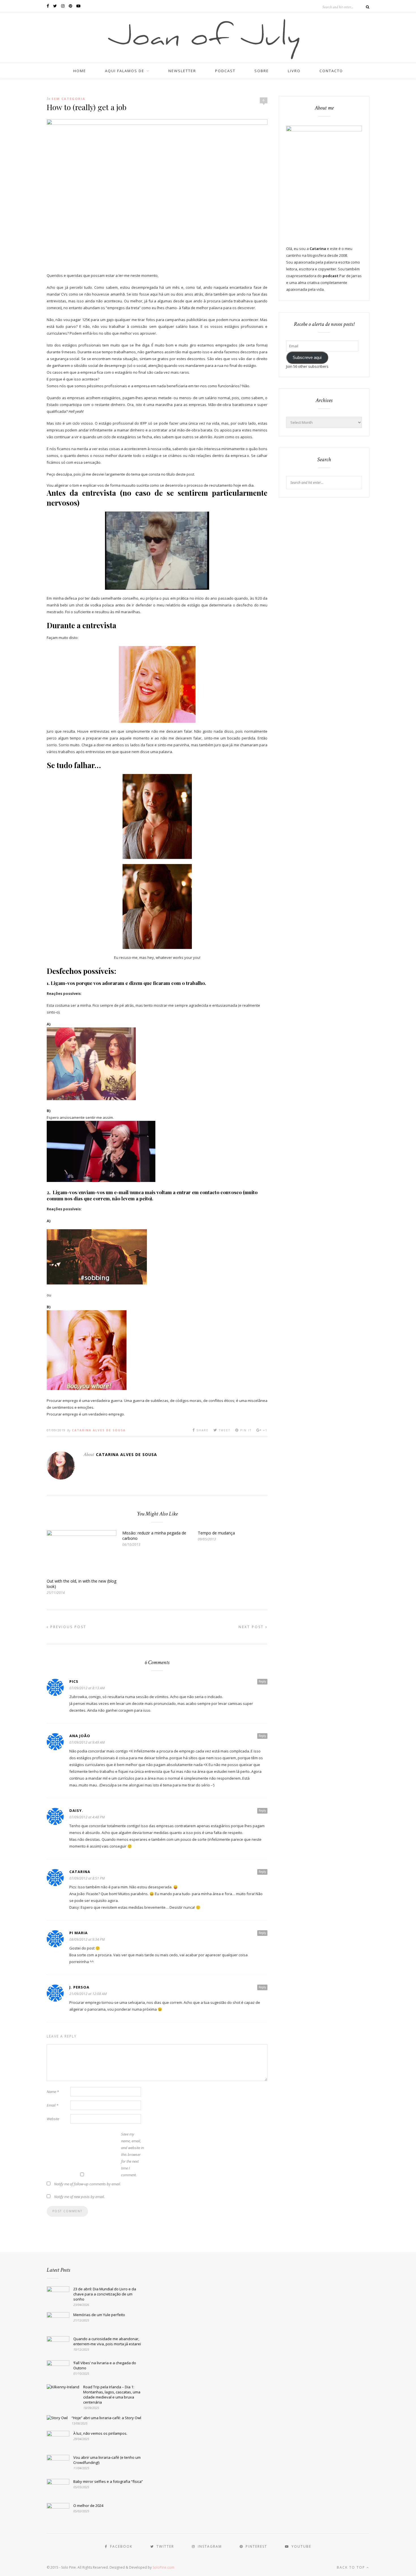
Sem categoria (68, 99)
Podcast (225, 71)
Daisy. (76, 1810)
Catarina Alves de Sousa (99, 1430)
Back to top (352, 2567)
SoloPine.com (163, 2567)
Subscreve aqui (307, 358)
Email (52, 2105)
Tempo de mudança (216, 1533)
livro (294, 71)
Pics (74, 1681)
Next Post (252, 1627)
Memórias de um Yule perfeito (99, 2315)
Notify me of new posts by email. (79, 2197)
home (80, 71)
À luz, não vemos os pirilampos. (100, 2433)
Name (53, 2092)
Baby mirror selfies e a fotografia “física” (108, 2481)
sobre (262, 71)
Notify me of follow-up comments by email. (87, 2184)
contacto (331, 71)
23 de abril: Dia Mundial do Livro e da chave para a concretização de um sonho (105, 2294)
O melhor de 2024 (88, 2506)
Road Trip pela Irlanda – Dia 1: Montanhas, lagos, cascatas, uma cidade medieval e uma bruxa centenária (112, 2395)
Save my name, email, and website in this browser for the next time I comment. (132, 2154)
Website (53, 2119)
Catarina (80, 1872)
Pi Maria (79, 1933)
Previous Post (67, 1627)
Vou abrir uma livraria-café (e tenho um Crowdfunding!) (107, 2460)
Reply (262, 1681)
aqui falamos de (125, 71)
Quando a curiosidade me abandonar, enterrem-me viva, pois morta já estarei (107, 2341)
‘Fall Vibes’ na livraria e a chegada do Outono (105, 2365)
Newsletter (182, 71)
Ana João (80, 1736)
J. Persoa (79, 1987)
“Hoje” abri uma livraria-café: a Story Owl (106, 2418)
